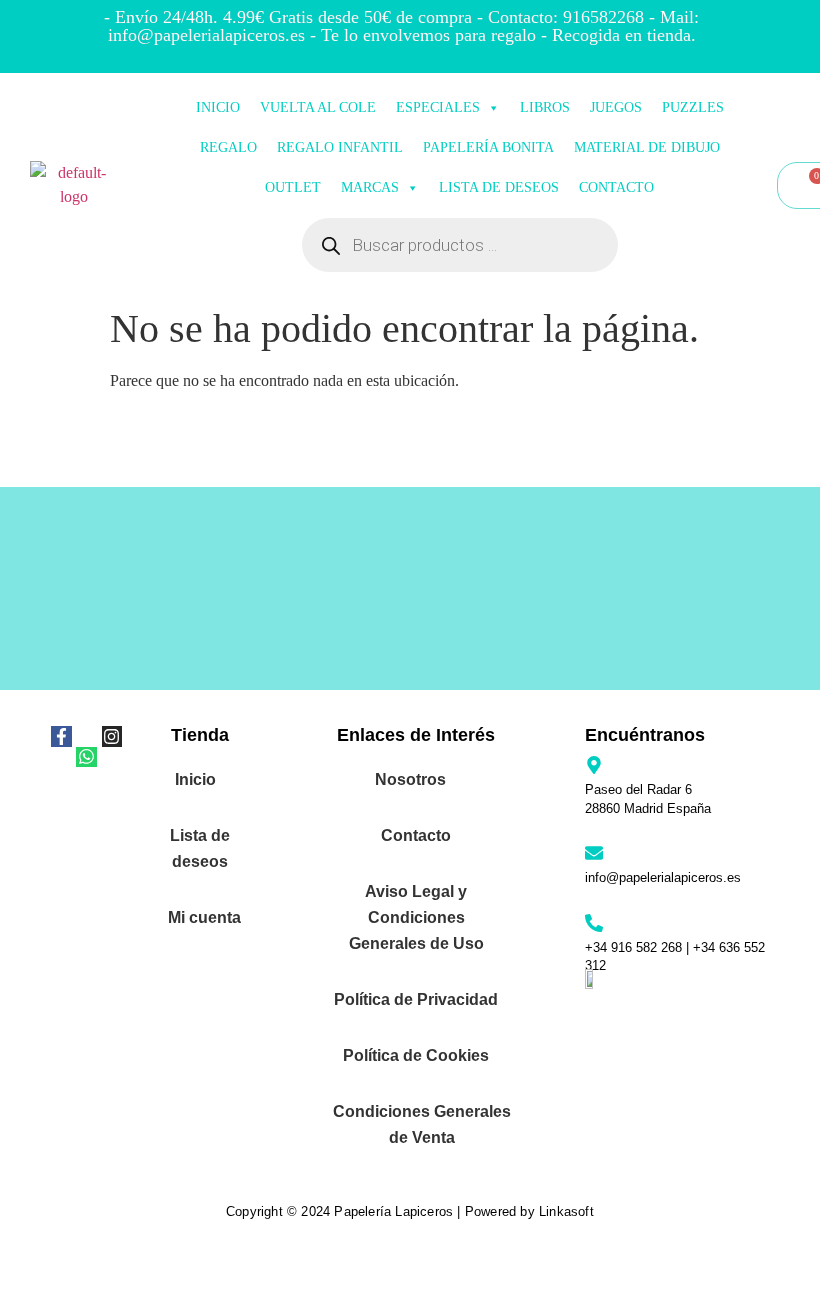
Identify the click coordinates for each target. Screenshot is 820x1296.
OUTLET (293, 187)
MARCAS (370, 187)
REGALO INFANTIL (340, 147)
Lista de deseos (200, 848)
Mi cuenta (204, 917)
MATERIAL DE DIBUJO (647, 147)
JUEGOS (616, 107)
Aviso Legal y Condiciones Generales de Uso (416, 917)
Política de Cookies (416, 1055)
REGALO (228, 147)
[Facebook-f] (61, 736)
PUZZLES (693, 107)
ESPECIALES (438, 107)
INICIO (218, 107)
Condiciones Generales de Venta (422, 1124)
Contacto (416, 835)
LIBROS (545, 107)
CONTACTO (616, 187)
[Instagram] (112, 736)
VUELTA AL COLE (318, 107)
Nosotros (410, 779)
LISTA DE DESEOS (499, 187)
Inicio (195, 779)
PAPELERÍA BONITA (488, 147)
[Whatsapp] (86, 757)
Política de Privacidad (416, 999)
